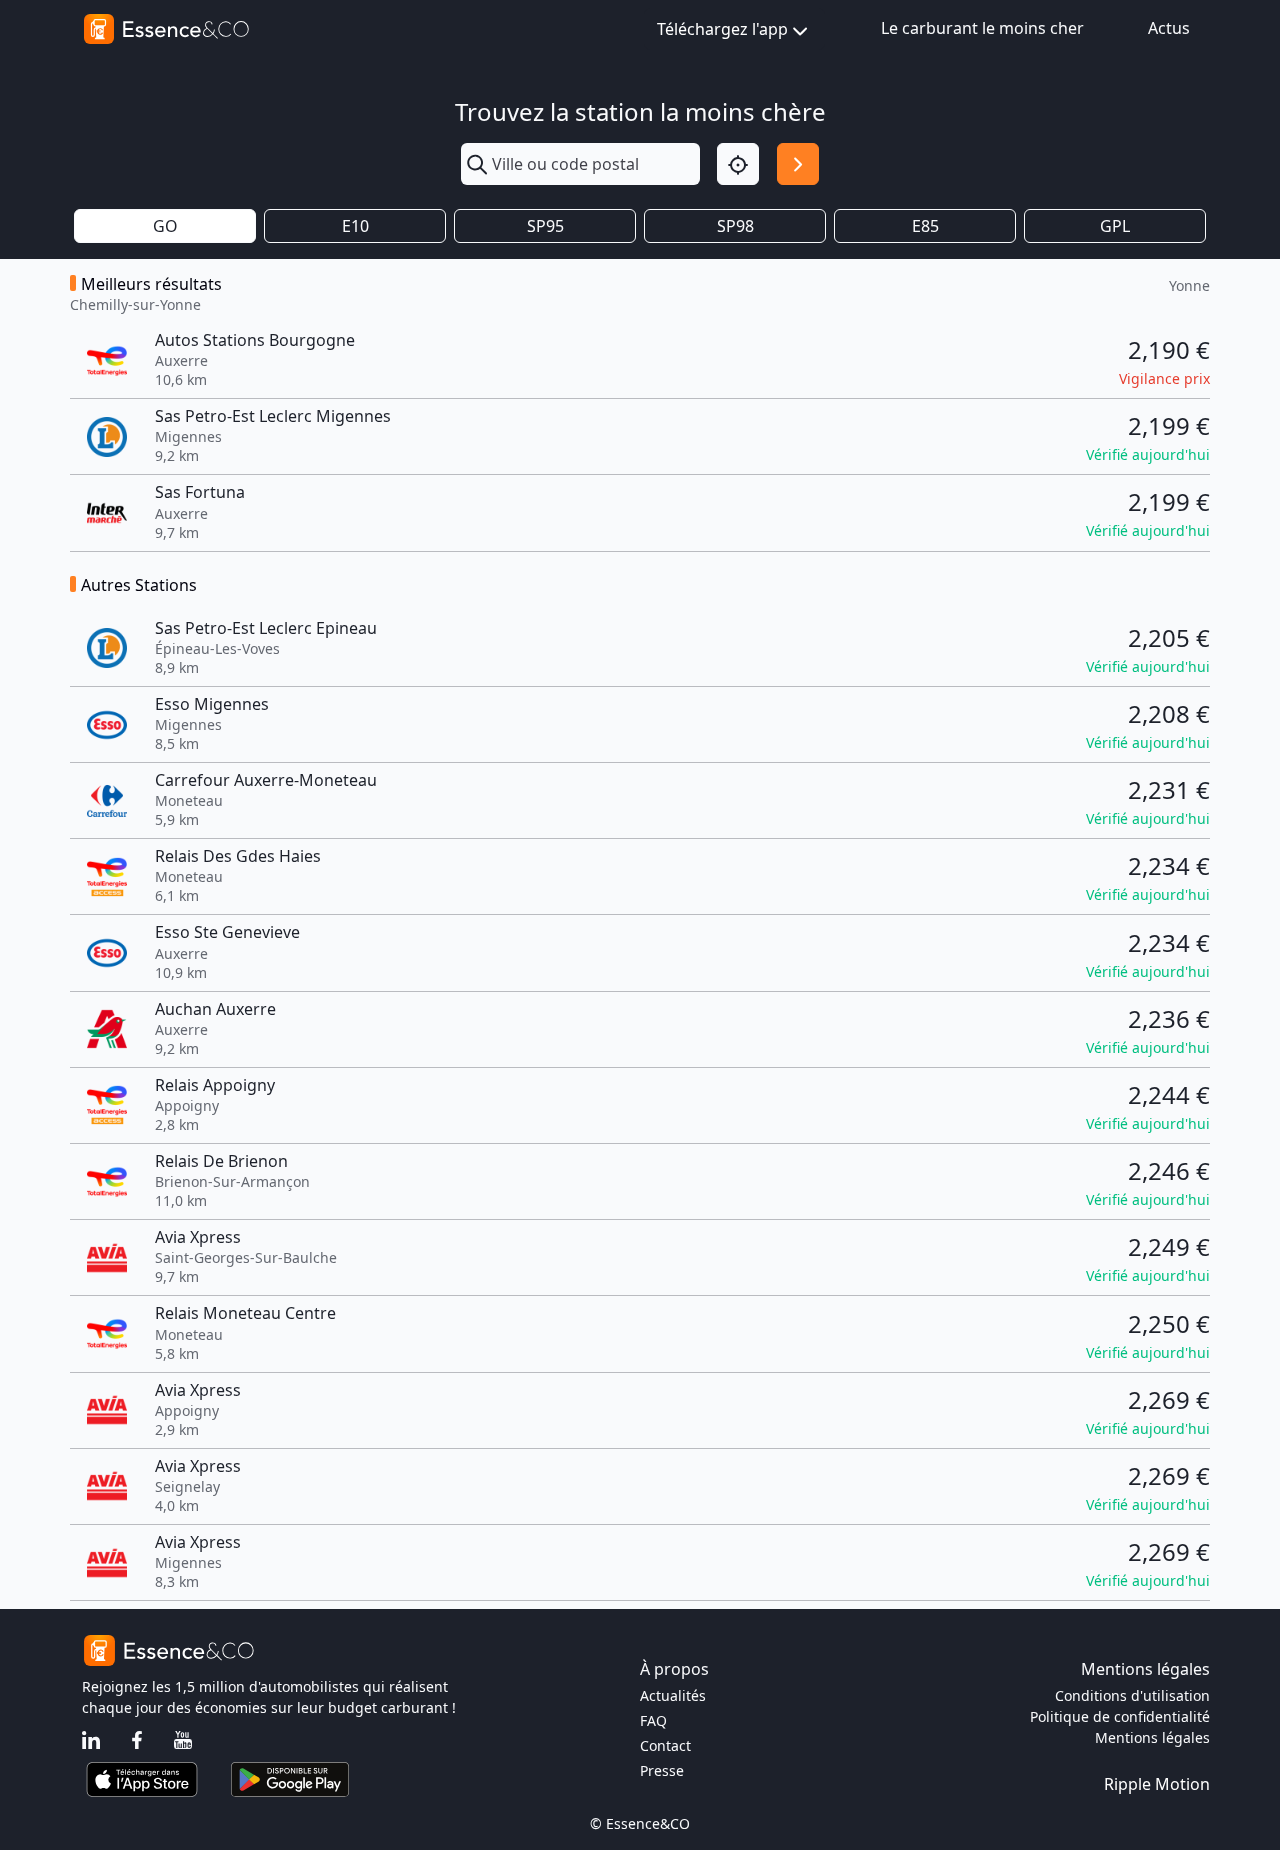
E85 (925, 226)
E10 (355, 226)
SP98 (735, 226)
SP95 (545, 226)
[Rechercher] (798, 164)
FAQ (653, 1720)
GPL (1115, 226)
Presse (662, 1770)
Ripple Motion (1157, 1784)
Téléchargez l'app (722, 29)
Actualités (673, 1695)
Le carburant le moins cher (982, 28)
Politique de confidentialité (1120, 1716)
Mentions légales (1152, 1737)
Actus (1169, 28)
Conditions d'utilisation (1132, 1695)
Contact (665, 1745)
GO (165, 226)
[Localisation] (738, 164)
